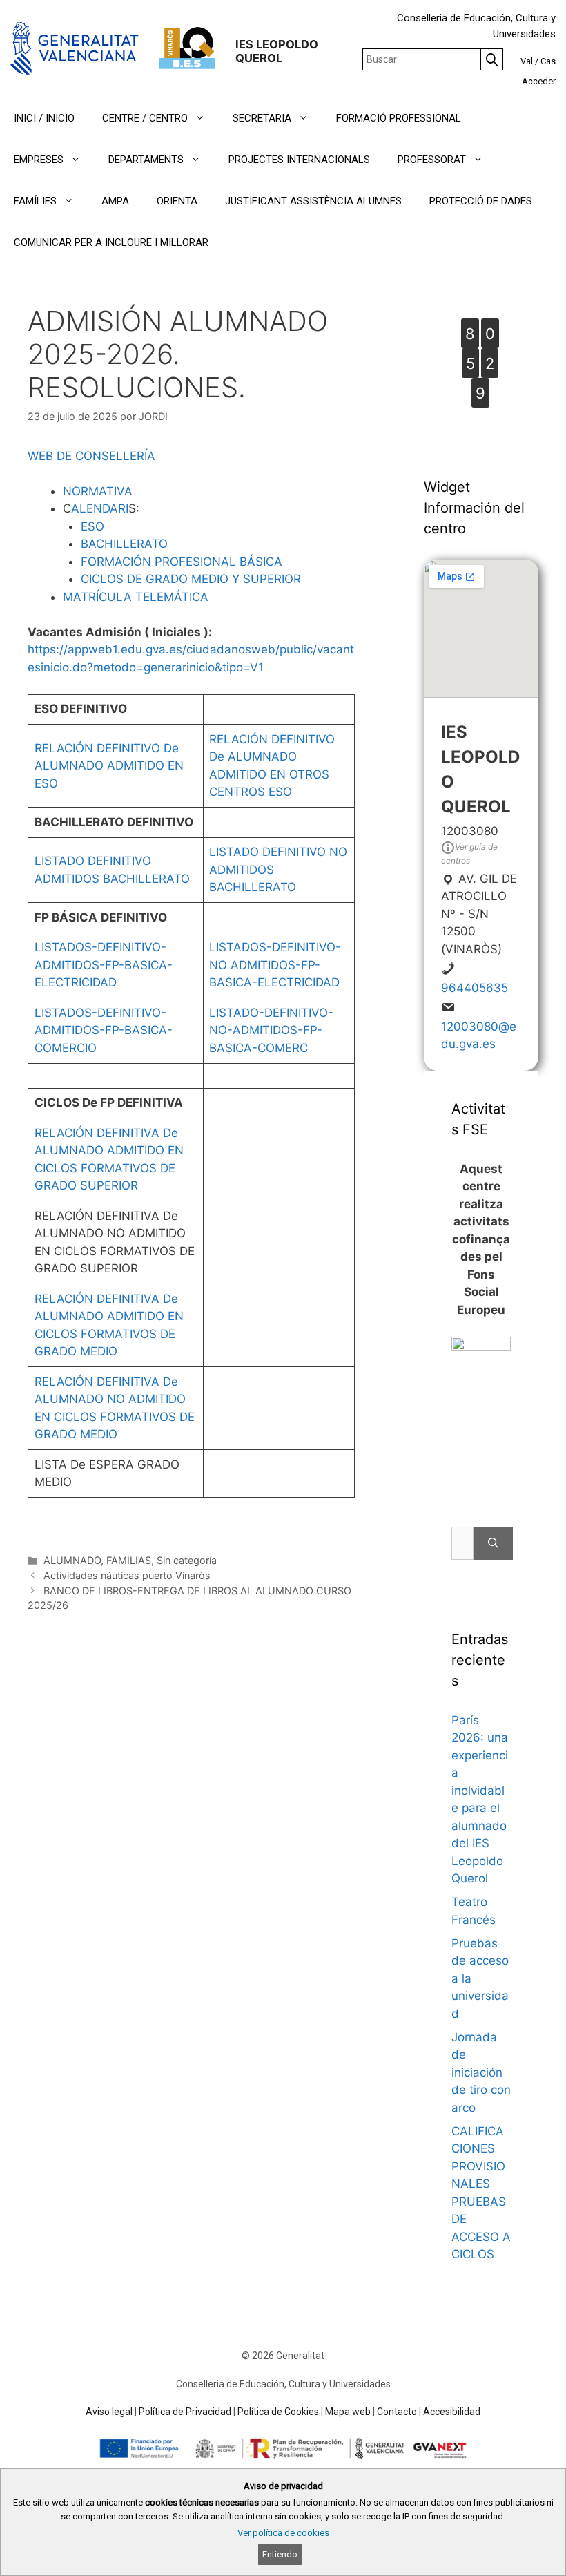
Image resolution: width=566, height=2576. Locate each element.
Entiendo (280, 2554)
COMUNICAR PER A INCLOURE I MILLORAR (111, 242)
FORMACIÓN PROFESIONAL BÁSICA (182, 562)
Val (527, 61)
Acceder (539, 81)
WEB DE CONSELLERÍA (91, 456)
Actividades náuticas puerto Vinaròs (127, 1575)
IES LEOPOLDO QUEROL (277, 51)
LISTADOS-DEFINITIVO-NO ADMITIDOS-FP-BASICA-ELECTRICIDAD (275, 965)
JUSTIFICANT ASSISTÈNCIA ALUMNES (313, 201)
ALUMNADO (72, 1560)
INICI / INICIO (44, 118)
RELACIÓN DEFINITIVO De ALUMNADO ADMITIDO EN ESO (109, 766)
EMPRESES (39, 160)
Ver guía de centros (469, 853)
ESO (92, 526)
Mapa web (348, 2412)
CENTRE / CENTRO (145, 118)
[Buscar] (493, 1543)
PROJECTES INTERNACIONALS (299, 160)
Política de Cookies (278, 2412)
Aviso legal (109, 2412)
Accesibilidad (452, 2412)
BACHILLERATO (124, 544)
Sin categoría (187, 1560)
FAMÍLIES (35, 201)
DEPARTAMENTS (146, 160)
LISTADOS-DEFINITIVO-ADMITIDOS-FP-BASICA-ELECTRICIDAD (104, 965)
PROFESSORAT (432, 160)
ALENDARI (100, 508)
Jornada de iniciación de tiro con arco (481, 2072)
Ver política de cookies (283, 2533)
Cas (548, 61)
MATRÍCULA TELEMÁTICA (136, 597)
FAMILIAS (129, 1560)
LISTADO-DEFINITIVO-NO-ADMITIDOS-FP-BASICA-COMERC (271, 1030)
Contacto (397, 2412)
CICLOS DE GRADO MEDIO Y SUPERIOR (191, 579)
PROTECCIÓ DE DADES (481, 201)
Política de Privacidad (185, 2412)
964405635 (475, 988)
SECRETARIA (262, 118)
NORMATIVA (98, 491)
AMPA (115, 201)
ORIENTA (177, 201)
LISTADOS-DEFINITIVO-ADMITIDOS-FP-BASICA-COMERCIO (104, 1030)
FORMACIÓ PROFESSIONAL (399, 118)
